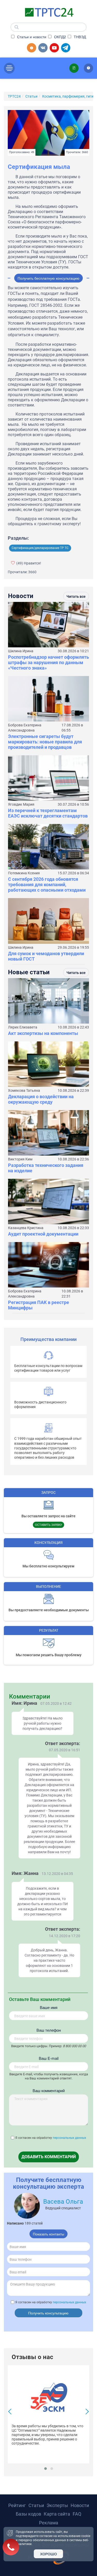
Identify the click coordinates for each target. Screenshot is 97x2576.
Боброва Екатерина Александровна (25, 728)
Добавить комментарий (49, 2157)
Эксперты (57, 2505)
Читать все (76, 596)
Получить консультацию (48, 2313)
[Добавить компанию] (32, 48)
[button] (46, 2469)
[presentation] (11, 2412)
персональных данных (69, 2138)
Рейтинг (17, 2505)
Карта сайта (57, 2514)
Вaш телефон (49, 2030)
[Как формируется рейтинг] (88, 68)
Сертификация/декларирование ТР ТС (40, 548)
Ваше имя (49, 2007)
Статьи (36, 2505)
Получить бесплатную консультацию (48, 278)
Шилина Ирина (21, 651)
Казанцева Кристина (26, 1228)
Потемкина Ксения (24, 873)
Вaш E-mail (49, 2058)
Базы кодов (28, 2514)
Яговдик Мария (21, 804)
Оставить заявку (48, 1525)
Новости (80, 2505)
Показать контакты (48, 2234)
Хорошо (48, 2554)
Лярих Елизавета (23, 1027)
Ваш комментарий (49, 2090)
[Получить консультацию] (74, 68)
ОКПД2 (59, 37)
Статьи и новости (31, 37)
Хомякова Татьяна (24, 1090)
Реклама (49, 2523)
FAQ (77, 2514)
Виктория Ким (20, 1159)
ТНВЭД (79, 37)
